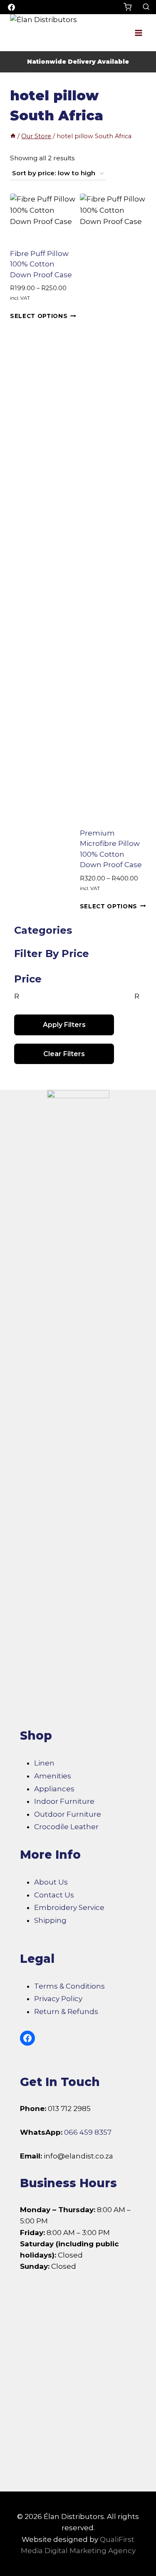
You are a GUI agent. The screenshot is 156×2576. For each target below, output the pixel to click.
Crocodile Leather (66, 1827)
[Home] (13, 136)
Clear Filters (64, 1054)
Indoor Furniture (64, 1801)
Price (28, 979)
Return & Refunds (66, 2012)
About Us (51, 1882)
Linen (44, 1763)
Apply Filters (64, 1025)
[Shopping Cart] (131, 7)
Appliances (54, 1789)
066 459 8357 (88, 2132)
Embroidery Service (69, 1907)
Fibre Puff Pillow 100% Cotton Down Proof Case (41, 264)
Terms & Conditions (69, 1986)
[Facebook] (11, 7)
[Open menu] (138, 33)
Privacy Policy (58, 1999)
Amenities (53, 1776)
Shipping (50, 1920)
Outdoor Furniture (68, 1814)
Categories (43, 930)
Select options (39, 316)
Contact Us (54, 1895)
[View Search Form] (146, 7)
